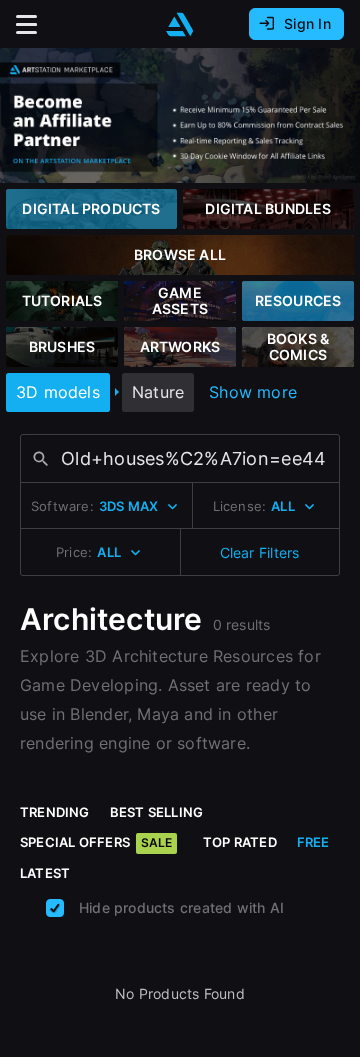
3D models (58, 392)
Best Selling (157, 812)
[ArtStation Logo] (180, 24)
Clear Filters (260, 552)
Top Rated (240, 842)
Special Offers (96, 842)
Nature (158, 392)
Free (313, 842)
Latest (45, 873)
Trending (55, 812)
